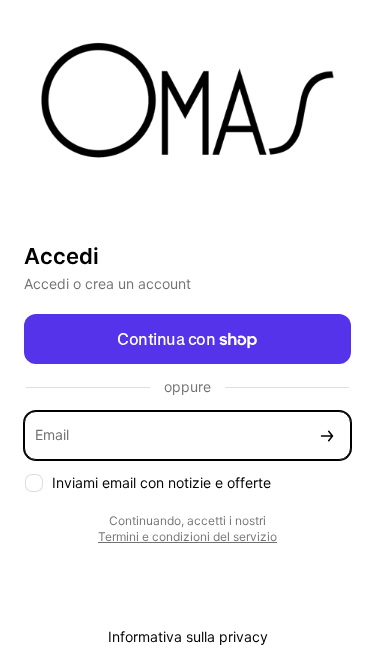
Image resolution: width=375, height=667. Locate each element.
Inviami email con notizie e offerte (161, 482)
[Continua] (327, 435)
